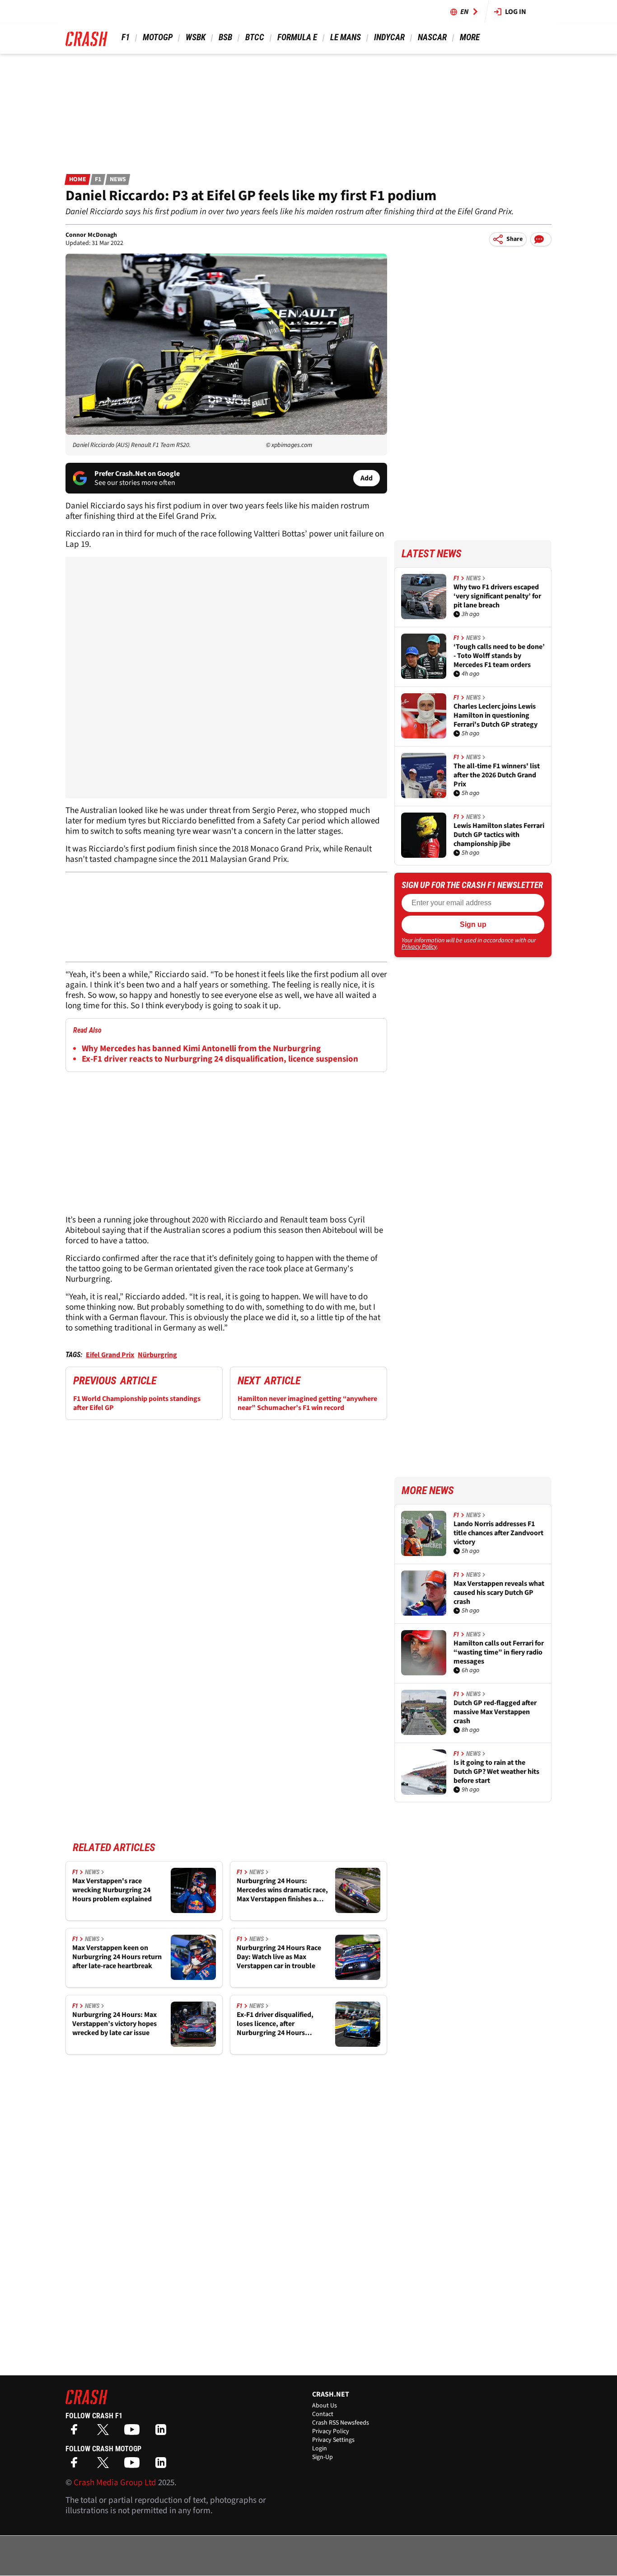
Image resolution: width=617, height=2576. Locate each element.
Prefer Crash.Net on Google (137, 474)
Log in (516, 12)
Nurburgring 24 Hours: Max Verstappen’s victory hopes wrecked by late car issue (115, 2024)
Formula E (297, 37)
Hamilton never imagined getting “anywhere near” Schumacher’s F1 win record (307, 1403)
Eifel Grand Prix (110, 1355)
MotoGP (158, 37)
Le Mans (346, 37)
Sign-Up (323, 2457)
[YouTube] (134, 2433)
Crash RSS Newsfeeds (341, 2423)
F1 (126, 37)
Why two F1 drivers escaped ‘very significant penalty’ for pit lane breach (497, 596)
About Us (325, 2406)
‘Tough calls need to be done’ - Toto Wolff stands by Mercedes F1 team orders (499, 656)
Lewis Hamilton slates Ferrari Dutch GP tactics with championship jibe (499, 835)
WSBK (196, 37)
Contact (323, 2414)
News (118, 179)
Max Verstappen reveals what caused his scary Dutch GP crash (499, 1593)
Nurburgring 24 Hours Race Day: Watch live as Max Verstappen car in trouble (279, 1957)
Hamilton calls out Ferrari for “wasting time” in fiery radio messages (499, 1652)
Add (367, 478)
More (470, 37)
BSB (225, 37)
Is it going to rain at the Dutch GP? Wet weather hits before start (496, 1772)
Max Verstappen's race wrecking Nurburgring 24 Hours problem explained (112, 1890)
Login (320, 2449)
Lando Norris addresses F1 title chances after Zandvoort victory (498, 1533)
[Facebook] (76, 2433)
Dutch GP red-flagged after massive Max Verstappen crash (495, 1712)
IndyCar (389, 37)
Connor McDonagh (91, 235)
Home (78, 179)
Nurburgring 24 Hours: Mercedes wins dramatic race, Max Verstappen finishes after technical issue (282, 1890)
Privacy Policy (419, 947)
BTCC (255, 37)
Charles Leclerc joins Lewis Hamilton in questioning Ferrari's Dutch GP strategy (495, 715)
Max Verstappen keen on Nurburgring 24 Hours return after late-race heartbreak (117, 1957)
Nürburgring (157, 1355)
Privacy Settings (333, 2440)
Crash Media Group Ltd (115, 2483)
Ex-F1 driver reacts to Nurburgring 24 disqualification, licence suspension (220, 1059)
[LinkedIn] (163, 2433)
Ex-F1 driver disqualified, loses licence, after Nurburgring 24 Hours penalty (275, 2024)
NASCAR (432, 37)
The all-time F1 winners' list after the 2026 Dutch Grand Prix (497, 775)
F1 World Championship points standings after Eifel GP (137, 1403)
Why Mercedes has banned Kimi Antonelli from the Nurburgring (201, 1049)
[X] (105, 2433)
